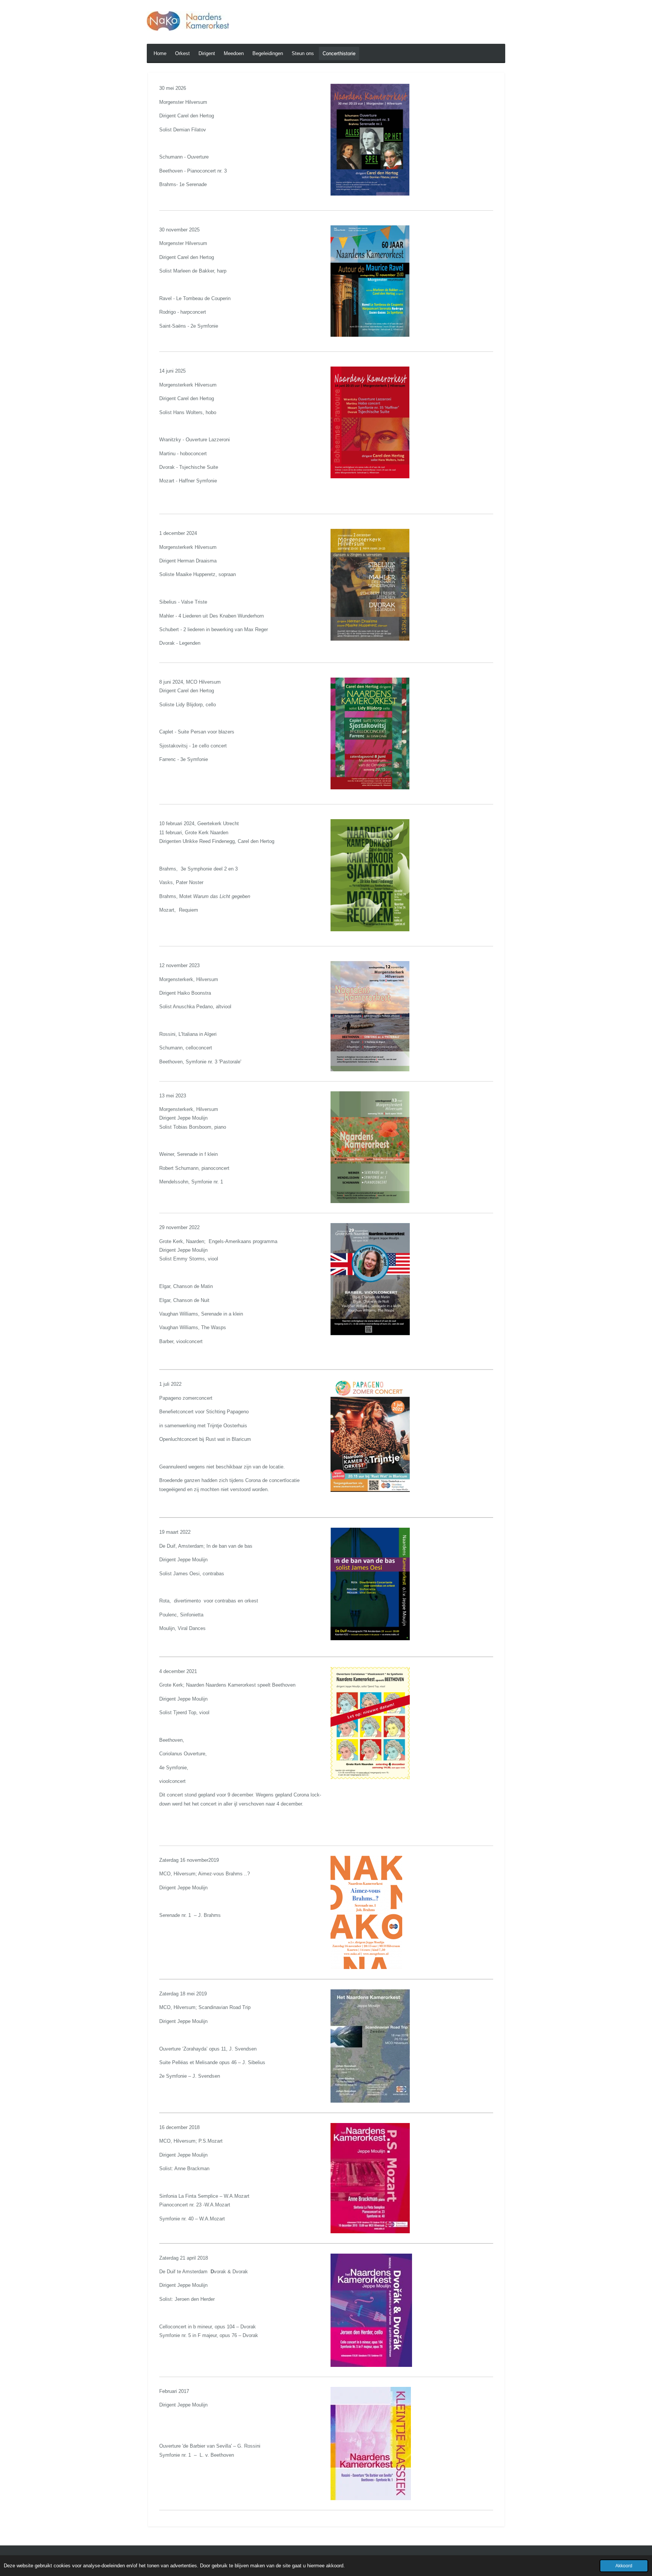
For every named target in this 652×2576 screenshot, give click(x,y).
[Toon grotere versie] (370, 139)
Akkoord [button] (624, 2566)
